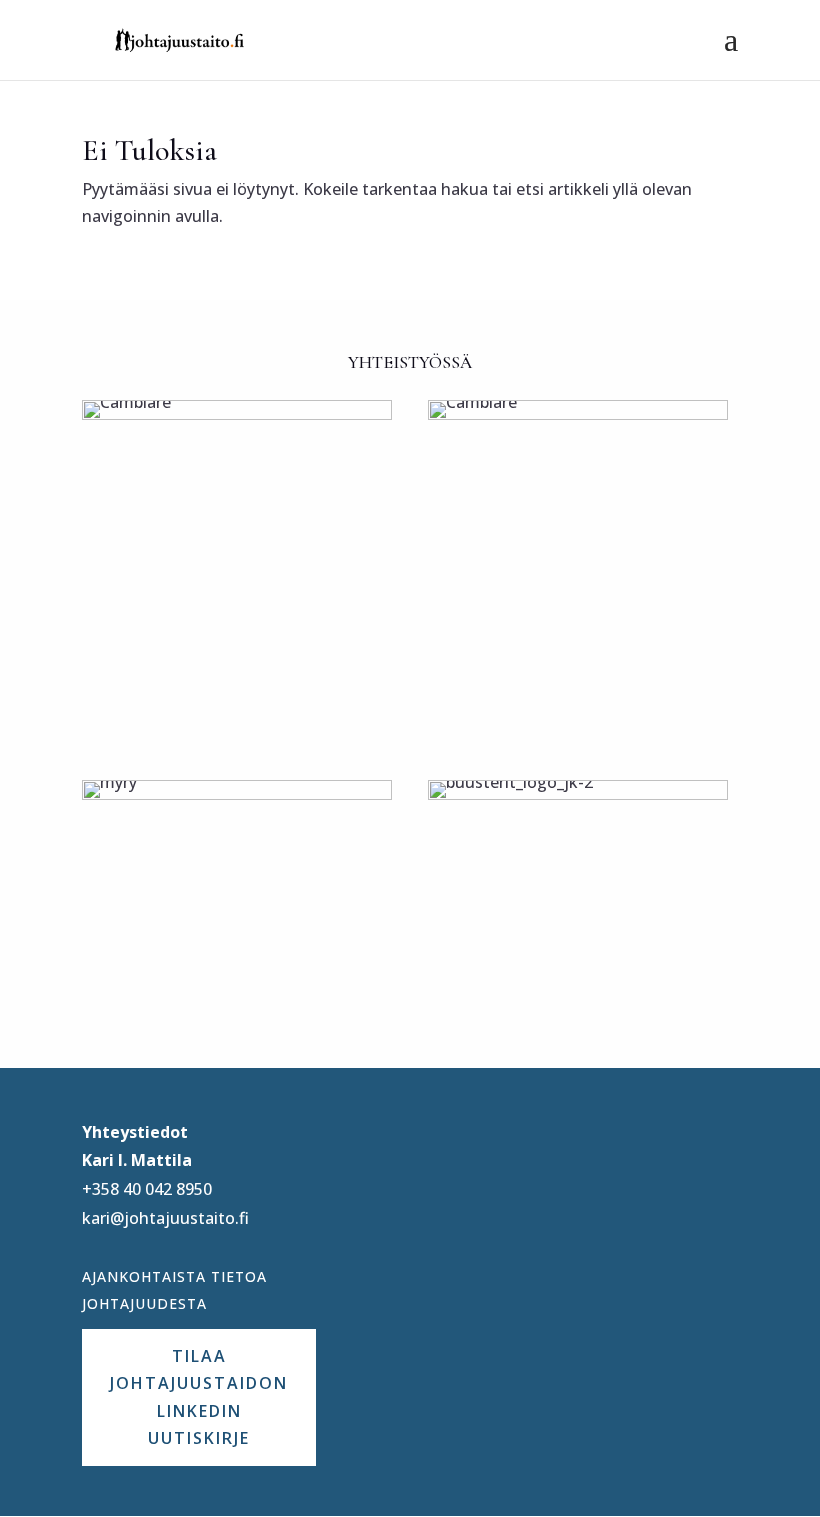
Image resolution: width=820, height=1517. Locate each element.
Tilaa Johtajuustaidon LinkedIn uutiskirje (199, 1397)
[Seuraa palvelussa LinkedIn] (431, 1142)
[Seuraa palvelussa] (491, 1142)
